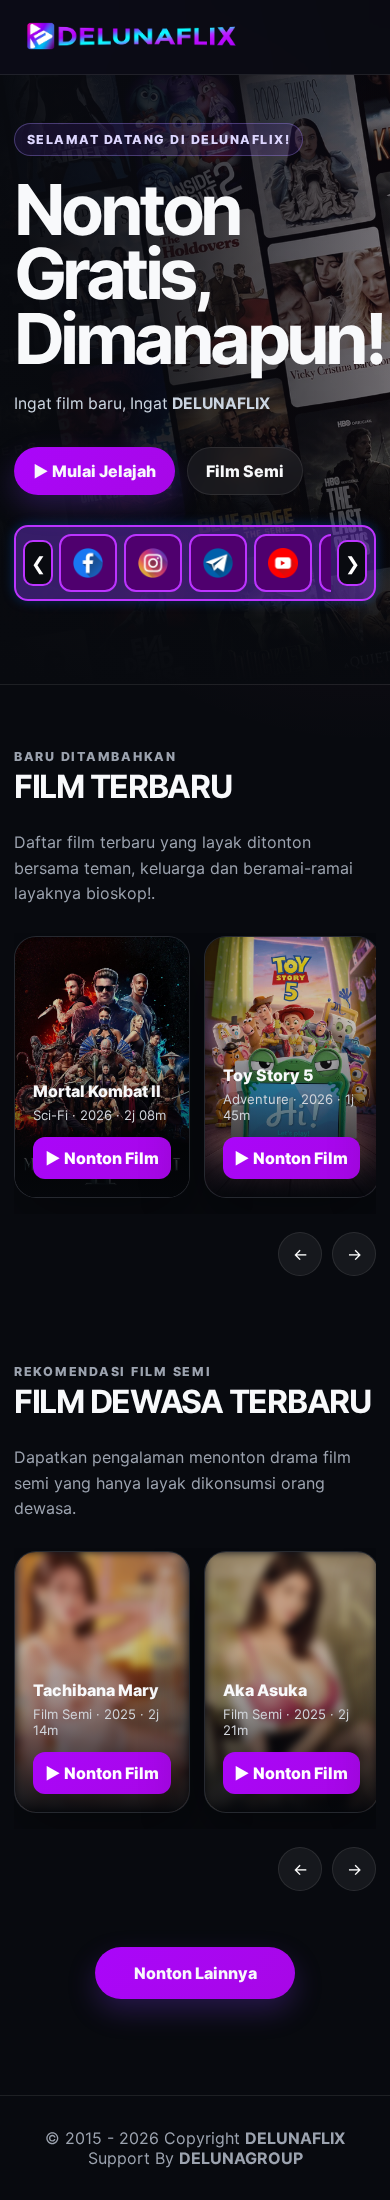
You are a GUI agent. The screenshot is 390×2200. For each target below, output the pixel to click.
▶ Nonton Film (102, 1158)
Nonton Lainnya (195, 1973)
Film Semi (245, 471)
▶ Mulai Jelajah (94, 471)
